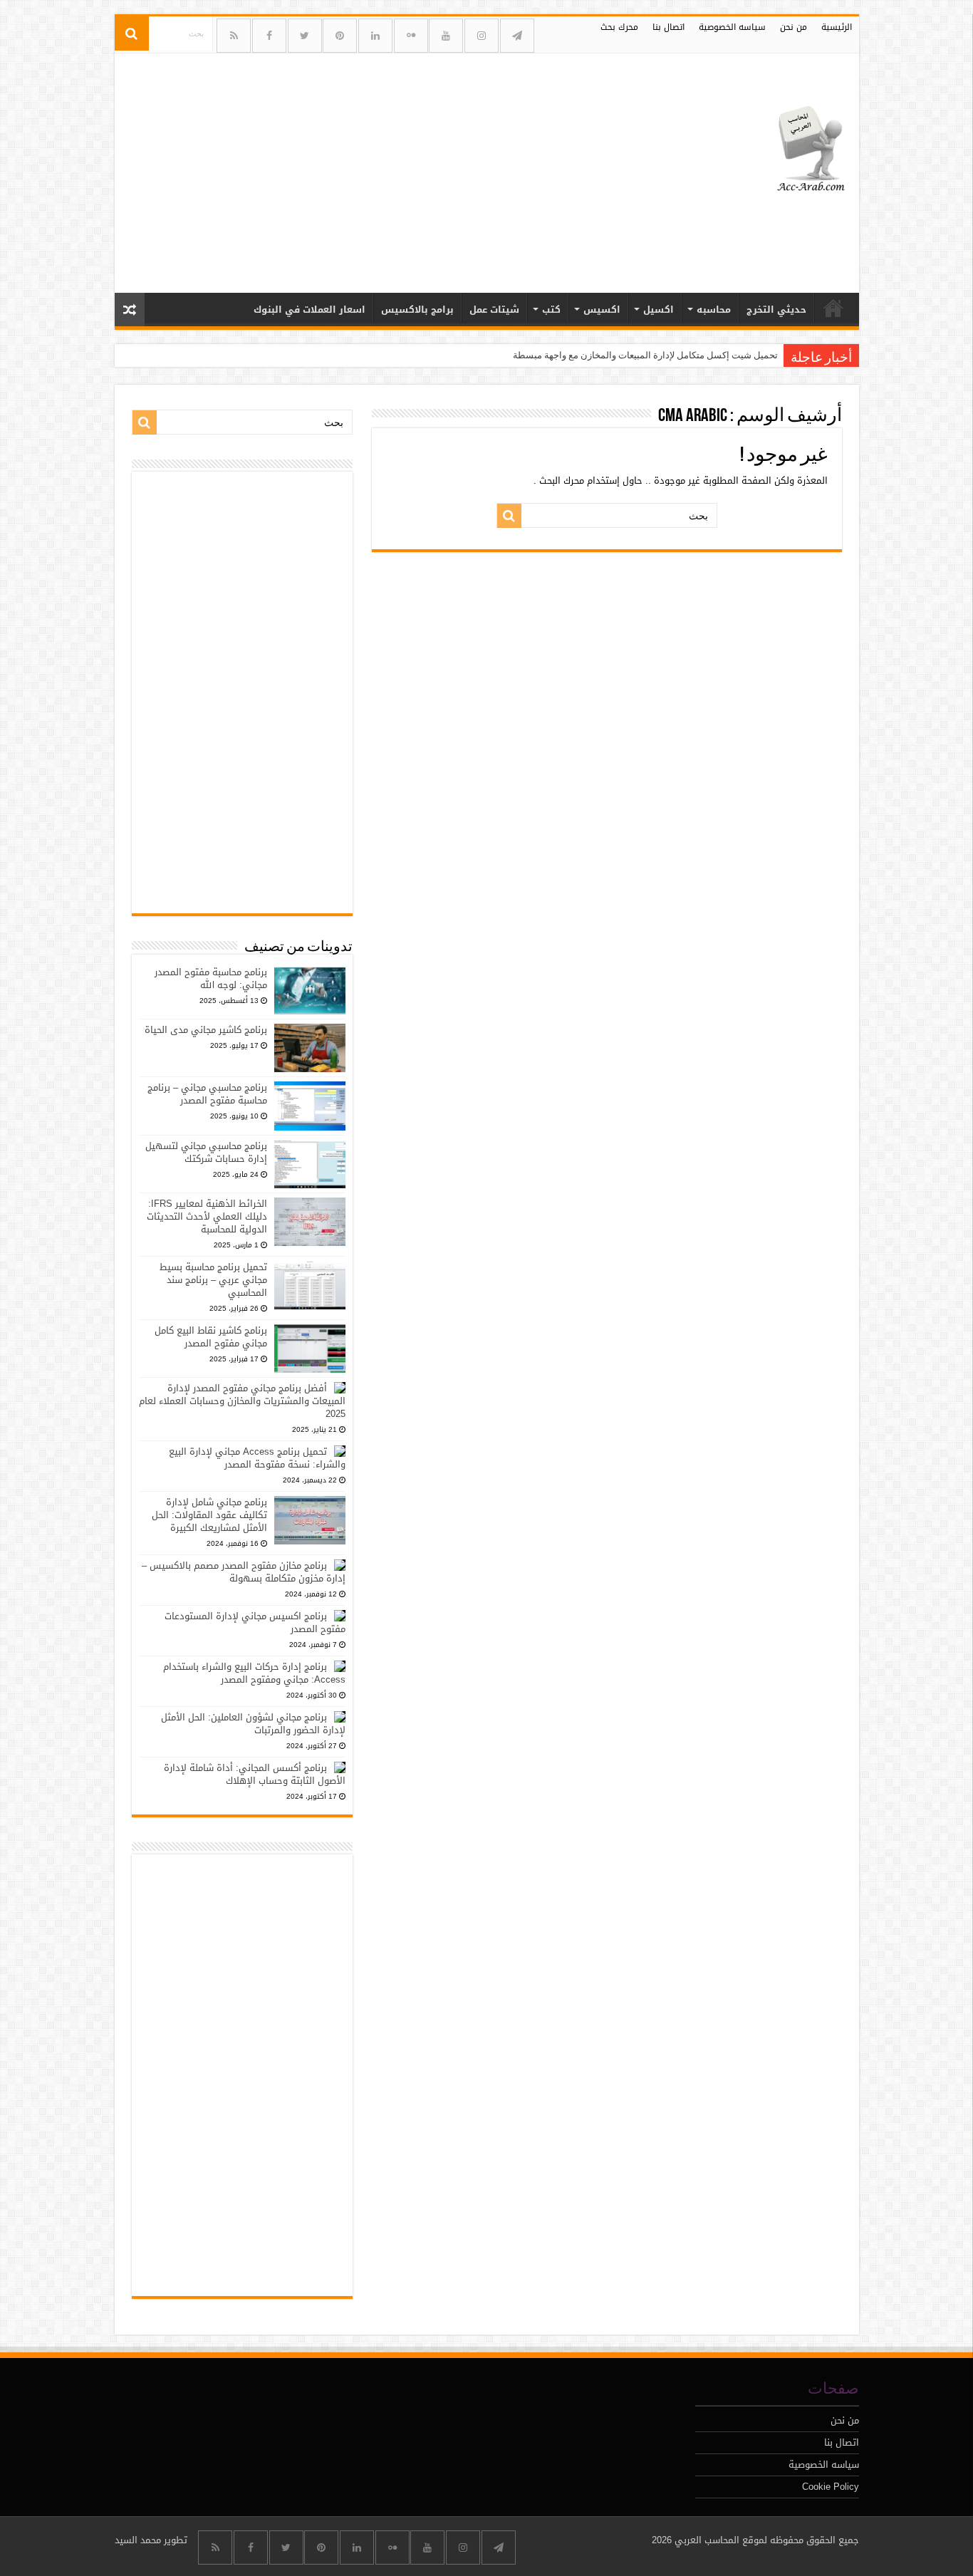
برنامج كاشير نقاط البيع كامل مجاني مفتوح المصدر (211, 1337)
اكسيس (602, 310)
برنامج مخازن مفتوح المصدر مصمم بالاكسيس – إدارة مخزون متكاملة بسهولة (244, 1572)
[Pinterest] (340, 36)
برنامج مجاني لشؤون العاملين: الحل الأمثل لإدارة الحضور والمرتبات (253, 1724)
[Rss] (234, 36)
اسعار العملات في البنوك (309, 310)
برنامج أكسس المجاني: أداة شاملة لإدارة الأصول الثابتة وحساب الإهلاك (255, 1774)
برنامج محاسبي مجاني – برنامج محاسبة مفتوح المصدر (207, 1094)
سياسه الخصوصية (732, 27)
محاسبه (714, 310)
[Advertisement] (385, 167)
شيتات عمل (494, 310)
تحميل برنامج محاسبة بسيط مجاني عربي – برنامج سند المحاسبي (213, 1280)
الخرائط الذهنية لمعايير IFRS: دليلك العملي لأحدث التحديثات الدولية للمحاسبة (207, 1216)
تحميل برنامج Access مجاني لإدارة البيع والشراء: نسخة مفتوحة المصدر (257, 1458)
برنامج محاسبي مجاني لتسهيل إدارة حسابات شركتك (206, 1152)
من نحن (794, 27)
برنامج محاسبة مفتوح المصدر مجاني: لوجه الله (211, 978)
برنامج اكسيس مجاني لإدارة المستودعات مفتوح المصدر (255, 1622)
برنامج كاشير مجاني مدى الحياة (206, 1030)
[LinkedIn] (375, 36)
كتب (551, 310)
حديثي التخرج (776, 310)
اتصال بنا (668, 27)
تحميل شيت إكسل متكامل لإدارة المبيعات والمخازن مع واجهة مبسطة (645, 355)
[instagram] (482, 36)
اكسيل (659, 310)
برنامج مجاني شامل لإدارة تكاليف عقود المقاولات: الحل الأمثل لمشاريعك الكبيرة (209, 1515)
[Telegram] (517, 36)
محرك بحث (619, 27)
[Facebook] (269, 36)
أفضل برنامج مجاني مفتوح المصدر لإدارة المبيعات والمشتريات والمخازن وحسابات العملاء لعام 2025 (242, 1401)
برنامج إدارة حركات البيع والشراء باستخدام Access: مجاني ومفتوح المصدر (254, 1673)
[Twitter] (305, 36)
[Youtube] (446, 36)
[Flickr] (411, 36)
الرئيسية (837, 27)
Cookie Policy (831, 2487)
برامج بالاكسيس (417, 310)
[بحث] (132, 33)
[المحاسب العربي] (802, 147)
